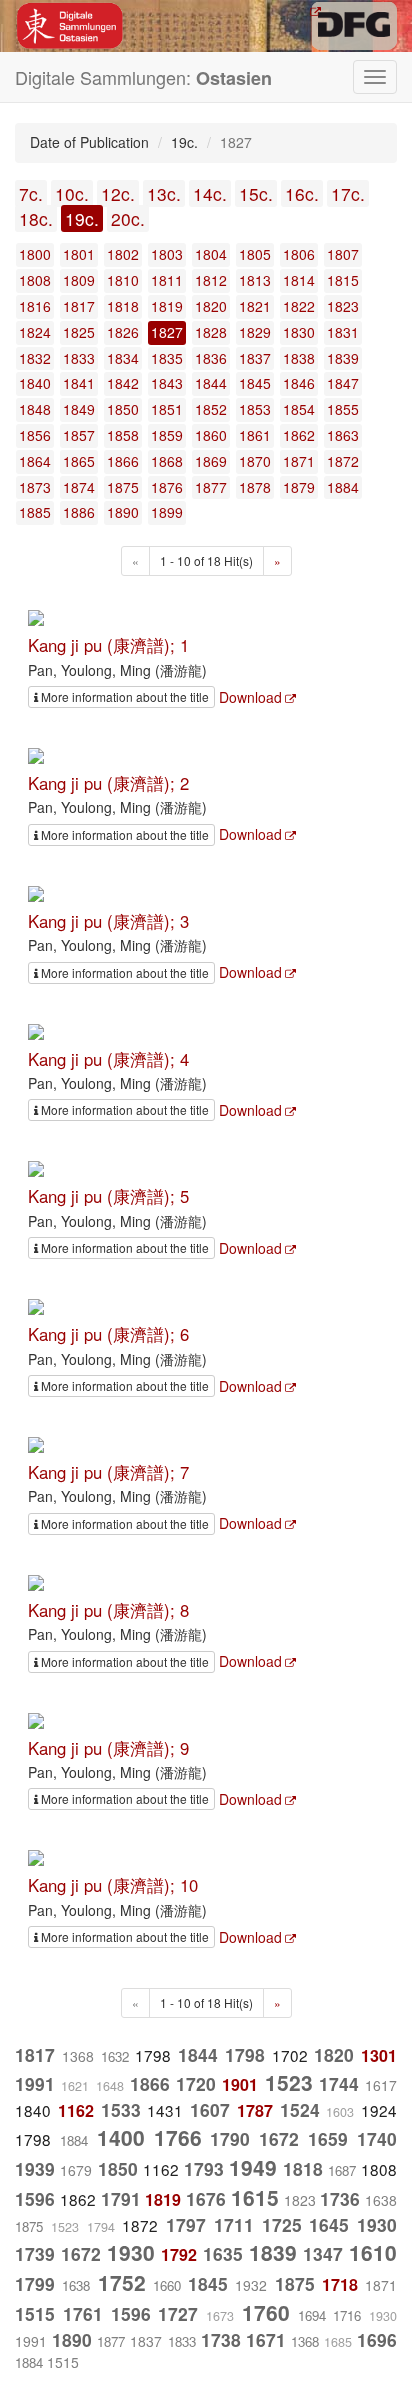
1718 (340, 2284)
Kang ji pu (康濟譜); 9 (108, 1748)
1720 (196, 2083)
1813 (255, 280)
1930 (377, 2224)
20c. (128, 218)
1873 (35, 487)
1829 (255, 332)
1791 (121, 2198)
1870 (255, 461)
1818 (123, 306)
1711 (234, 2224)
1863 (343, 435)
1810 (123, 280)
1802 (123, 254)
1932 (251, 2285)
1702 (290, 2055)
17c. (348, 193)
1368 (78, 2056)
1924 (379, 2110)
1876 (167, 487)
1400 (121, 2137)
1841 (79, 383)
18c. (36, 218)
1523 (289, 2082)
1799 (35, 2283)
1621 (75, 2086)
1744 (339, 2083)
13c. (164, 193)
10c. (72, 193)
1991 (35, 2083)
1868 (167, 461)
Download (250, 697)
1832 (35, 358)
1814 (299, 280)
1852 (211, 409)
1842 (123, 383)
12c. (118, 193)
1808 (35, 280)
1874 (79, 487)
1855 (343, 409)
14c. (210, 193)
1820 (211, 306)
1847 (343, 383)
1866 (123, 461)
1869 (211, 461)
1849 (79, 409)
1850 (123, 409)
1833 (79, 358)
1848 (35, 409)
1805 (255, 254)
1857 (79, 435)
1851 (167, 409)
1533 (121, 2109)
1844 (211, 383)
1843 (167, 383)
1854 (299, 409)
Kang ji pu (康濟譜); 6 (108, 1334)
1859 (167, 435)
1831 (343, 332)
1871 (299, 461)
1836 (211, 358)
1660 (167, 2285)
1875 (123, 487)
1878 (255, 487)
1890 (123, 512)
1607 (210, 2109)
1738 (221, 2339)
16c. (302, 193)
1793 (204, 2168)
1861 (255, 435)
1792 (179, 2254)
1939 (35, 2168)
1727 (178, 2313)
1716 (347, 2315)
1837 (255, 358)
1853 (255, 409)
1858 (123, 435)
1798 (153, 2055)
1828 (211, 332)
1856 (35, 435)
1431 (165, 2110)
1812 (211, 280)
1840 (35, 383)
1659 (328, 2138)
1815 (343, 280)
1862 (299, 435)
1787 (255, 2110)
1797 (186, 2224)
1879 (299, 487)
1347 (323, 2253)
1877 (211, 487)
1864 (35, 461)
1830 (299, 332)
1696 (377, 2339)
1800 (35, 254)
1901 (240, 2084)
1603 (340, 2112)
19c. (82, 218)
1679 (76, 2170)
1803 (167, 254)
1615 (255, 2197)
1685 (338, 2342)
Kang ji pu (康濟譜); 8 (108, 1610)
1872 (343, 461)
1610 (373, 2252)
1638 (381, 2200)
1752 (122, 2282)
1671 (266, 2339)
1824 (35, 332)
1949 (253, 2167)
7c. (31, 193)
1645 (329, 2224)
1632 (115, 2056)
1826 (123, 332)
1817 (79, 306)
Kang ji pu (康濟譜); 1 (108, 645)
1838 (299, 358)
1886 (79, 512)
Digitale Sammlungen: (143, 77)
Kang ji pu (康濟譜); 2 (108, 783)
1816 (35, 306)
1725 (282, 2224)
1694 (312, 2315)
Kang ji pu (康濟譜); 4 (108, 1059)
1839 (343, 358)
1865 (79, 461)
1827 (167, 332)
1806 (299, 254)
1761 (83, 2313)
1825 (79, 332)
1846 (299, 383)
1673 (220, 2316)
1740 (377, 2138)
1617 (381, 2085)
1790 (230, 2138)
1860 (211, 435)
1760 (266, 2312)
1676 (206, 2198)
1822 (299, 306)
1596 (35, 2198)
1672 (279, 2138)
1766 (178, 2137)
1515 (35, 2313)
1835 (167, 358)
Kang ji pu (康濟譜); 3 (108, 921)
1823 (343, 306)
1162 (76, 2110)
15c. (256, 193)
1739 (35, 2253)
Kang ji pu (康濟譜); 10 (113, 1885)
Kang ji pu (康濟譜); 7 (108, 1472)
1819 (167, 306)
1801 (79, 254)
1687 (342, 2170)
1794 (101, 2227)
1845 (255, 383)
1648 (110, 2086)
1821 (255, 306)
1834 (123, 358)
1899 (167, 512)
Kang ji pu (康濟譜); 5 (108, 1196)
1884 (343, 487)
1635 (223, 2253)
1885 (35, 512)
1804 (211, 254)
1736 (340, 2198)
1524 (300, 2109)
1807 (343, 254)
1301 (379, 2055)
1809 (79, 280)
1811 (167, 280)
